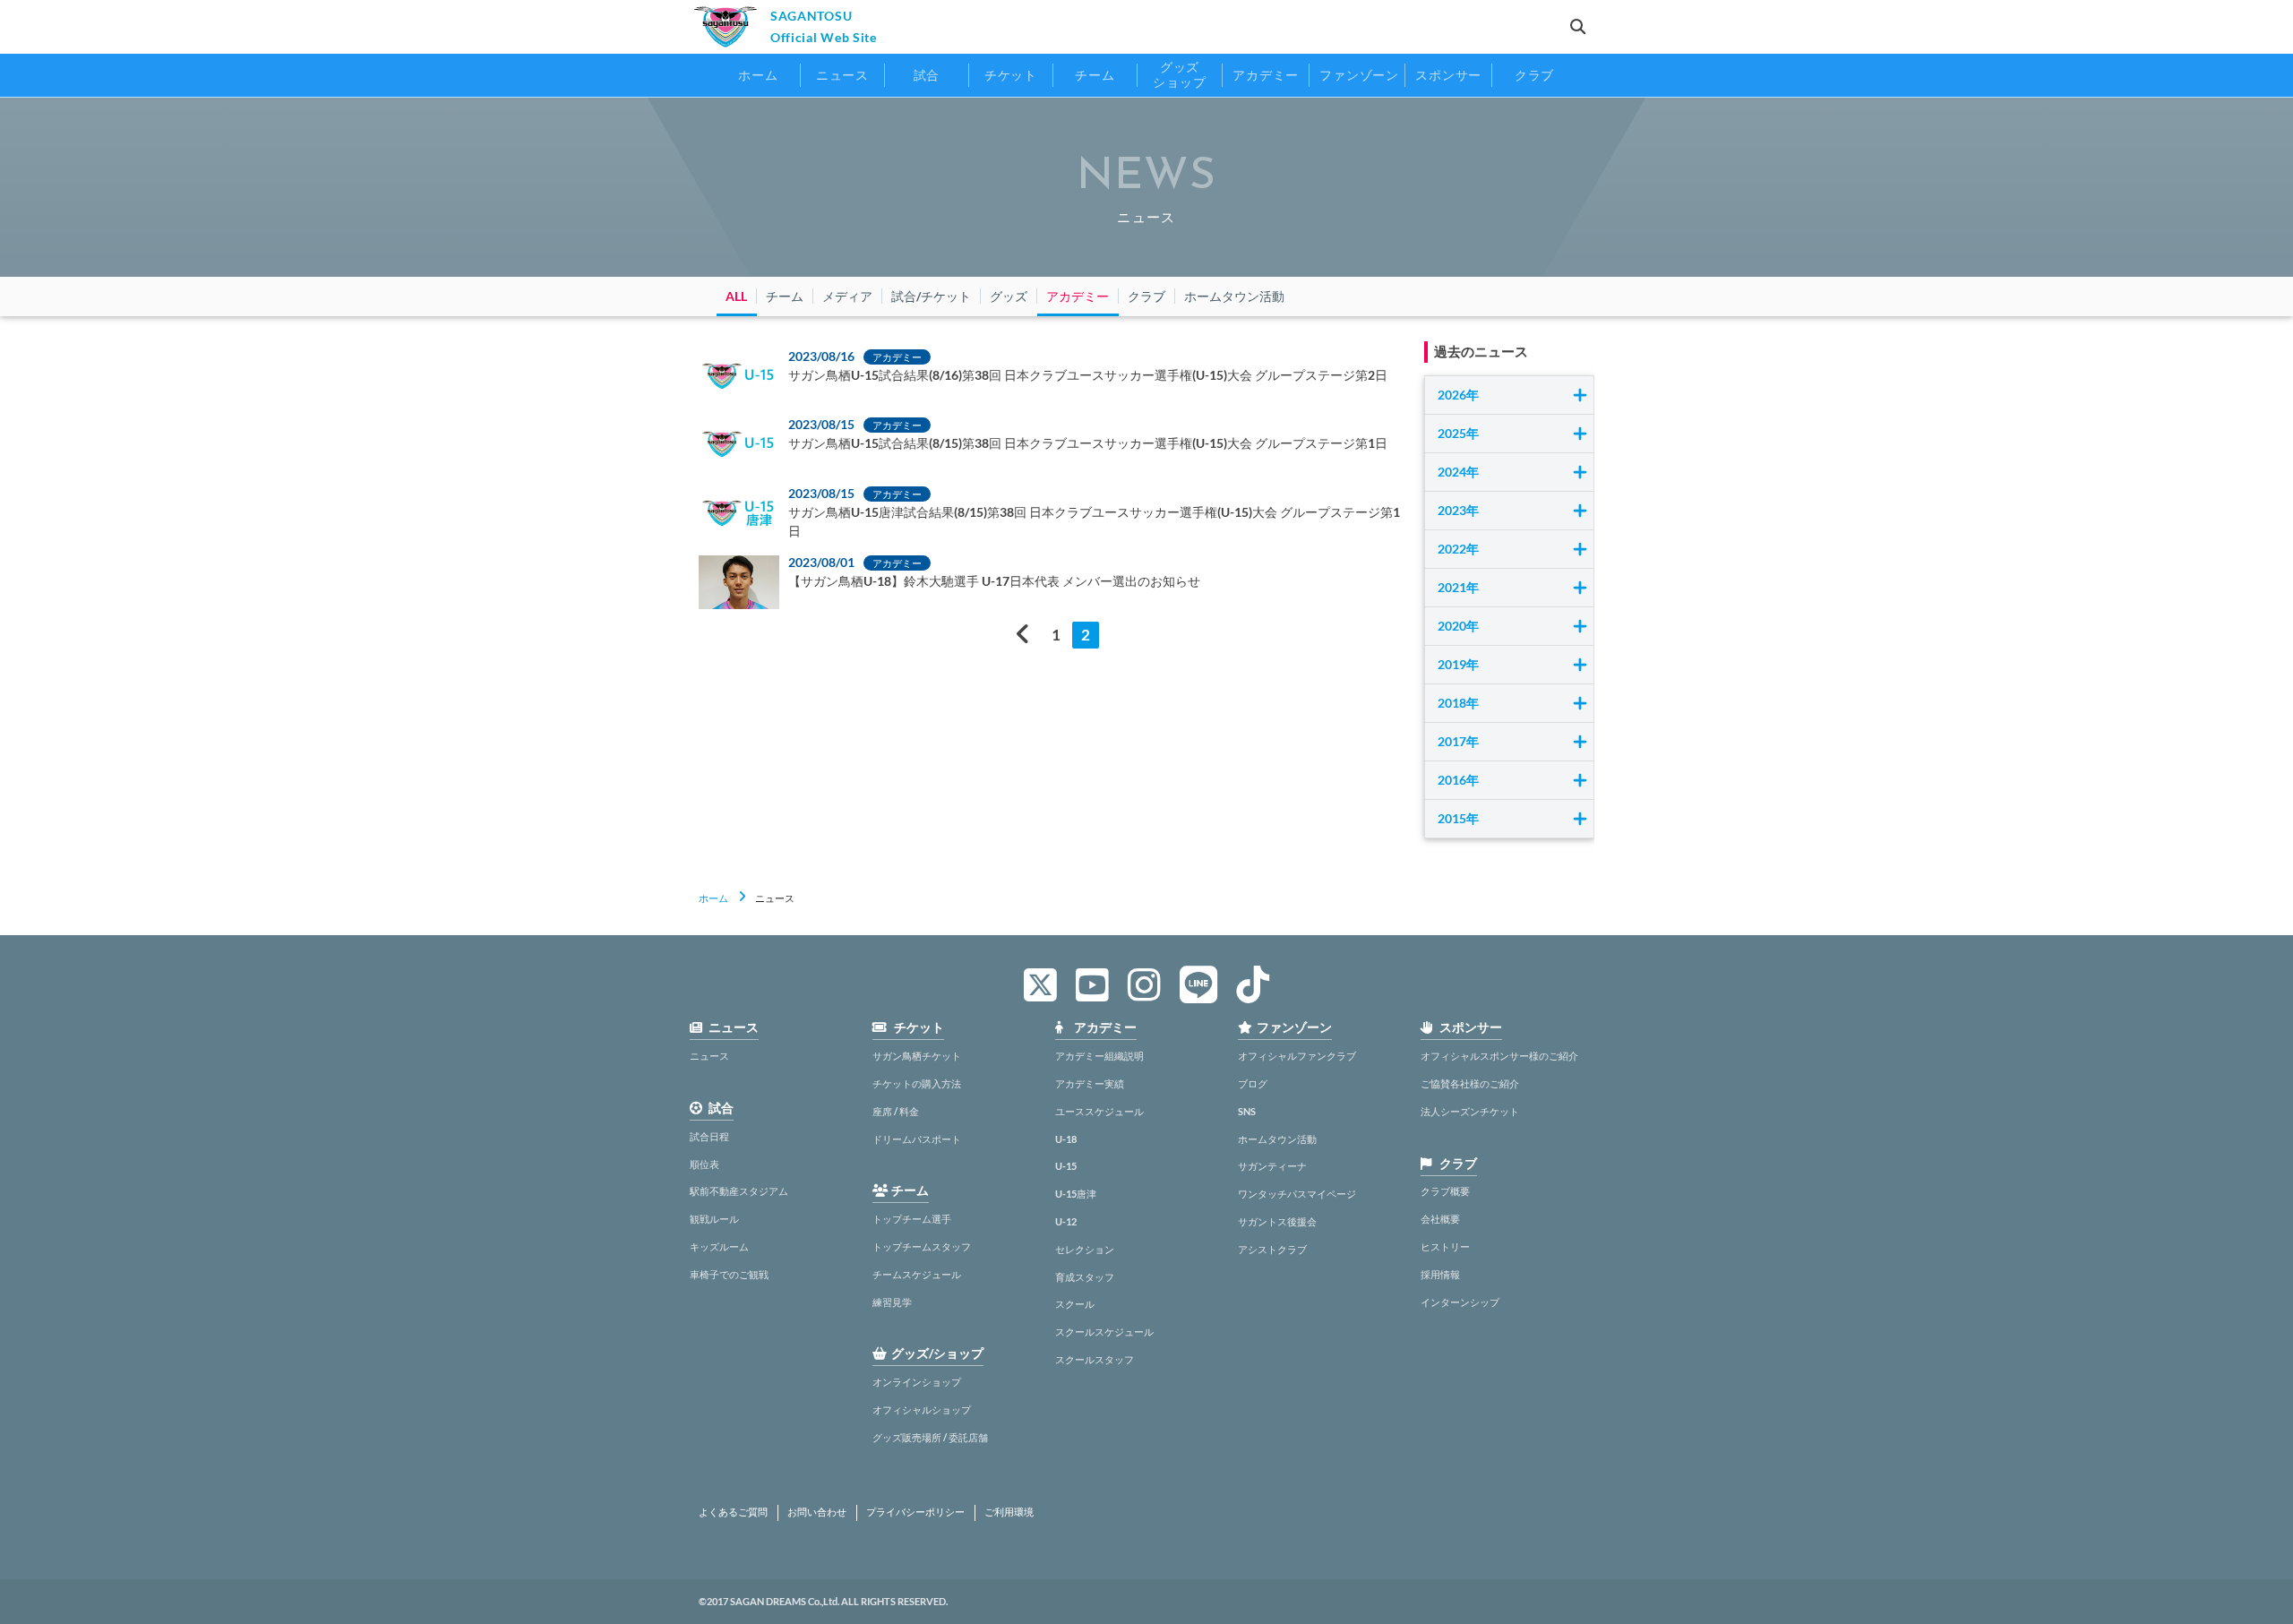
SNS (1247, 1111)
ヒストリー (1445, 1246)
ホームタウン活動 (1277, 1139)
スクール (1075, 1304)
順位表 (704, 1164)
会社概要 (1440, 1219)
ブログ (1253, 1083)
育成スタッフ (1085, 1277)
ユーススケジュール (1099, 1111)
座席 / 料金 (896, 1111)
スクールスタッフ (1095, 1359)
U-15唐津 (1076, 1194)
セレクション (1085, 1249)
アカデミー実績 (1090, 1083)
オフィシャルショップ (922, 1409)
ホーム (713, 898)
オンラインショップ (917, 1382)
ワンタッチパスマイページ (1297, 1194)
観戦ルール (714, 1219)
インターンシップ (1460, 1302)
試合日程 (709, 1136)
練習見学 (892, 1302)
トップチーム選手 (912, 1219)
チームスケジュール (917, 1274)
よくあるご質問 (733, 1512)
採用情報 (1440, 1274)
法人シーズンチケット (1470, 1111)
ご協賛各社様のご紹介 (1470, 1083)
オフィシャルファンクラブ (1297, 1056)
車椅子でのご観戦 (729, 1274)
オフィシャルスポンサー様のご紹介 (1499, 1056)
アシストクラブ (1272, 1249)
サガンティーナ (1272, 1166)
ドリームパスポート (917, 1139)
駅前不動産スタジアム (739, 1191)
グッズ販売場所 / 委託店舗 (930, 1437)
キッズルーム (719, 1246)
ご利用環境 (1009, 1512)
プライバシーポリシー (915, 1512)
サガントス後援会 (1277, 1221)
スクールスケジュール (1104, 1332)
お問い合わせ (817, 1512)
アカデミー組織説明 (1099, 1056)
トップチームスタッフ (922, 1246)
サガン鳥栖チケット (917, 1056)
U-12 (1066, 1221)
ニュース (709, 1056)
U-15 (1066, 1166)
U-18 (1066, 1139)
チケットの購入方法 (917, 1083)
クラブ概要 (1445, 1191)
